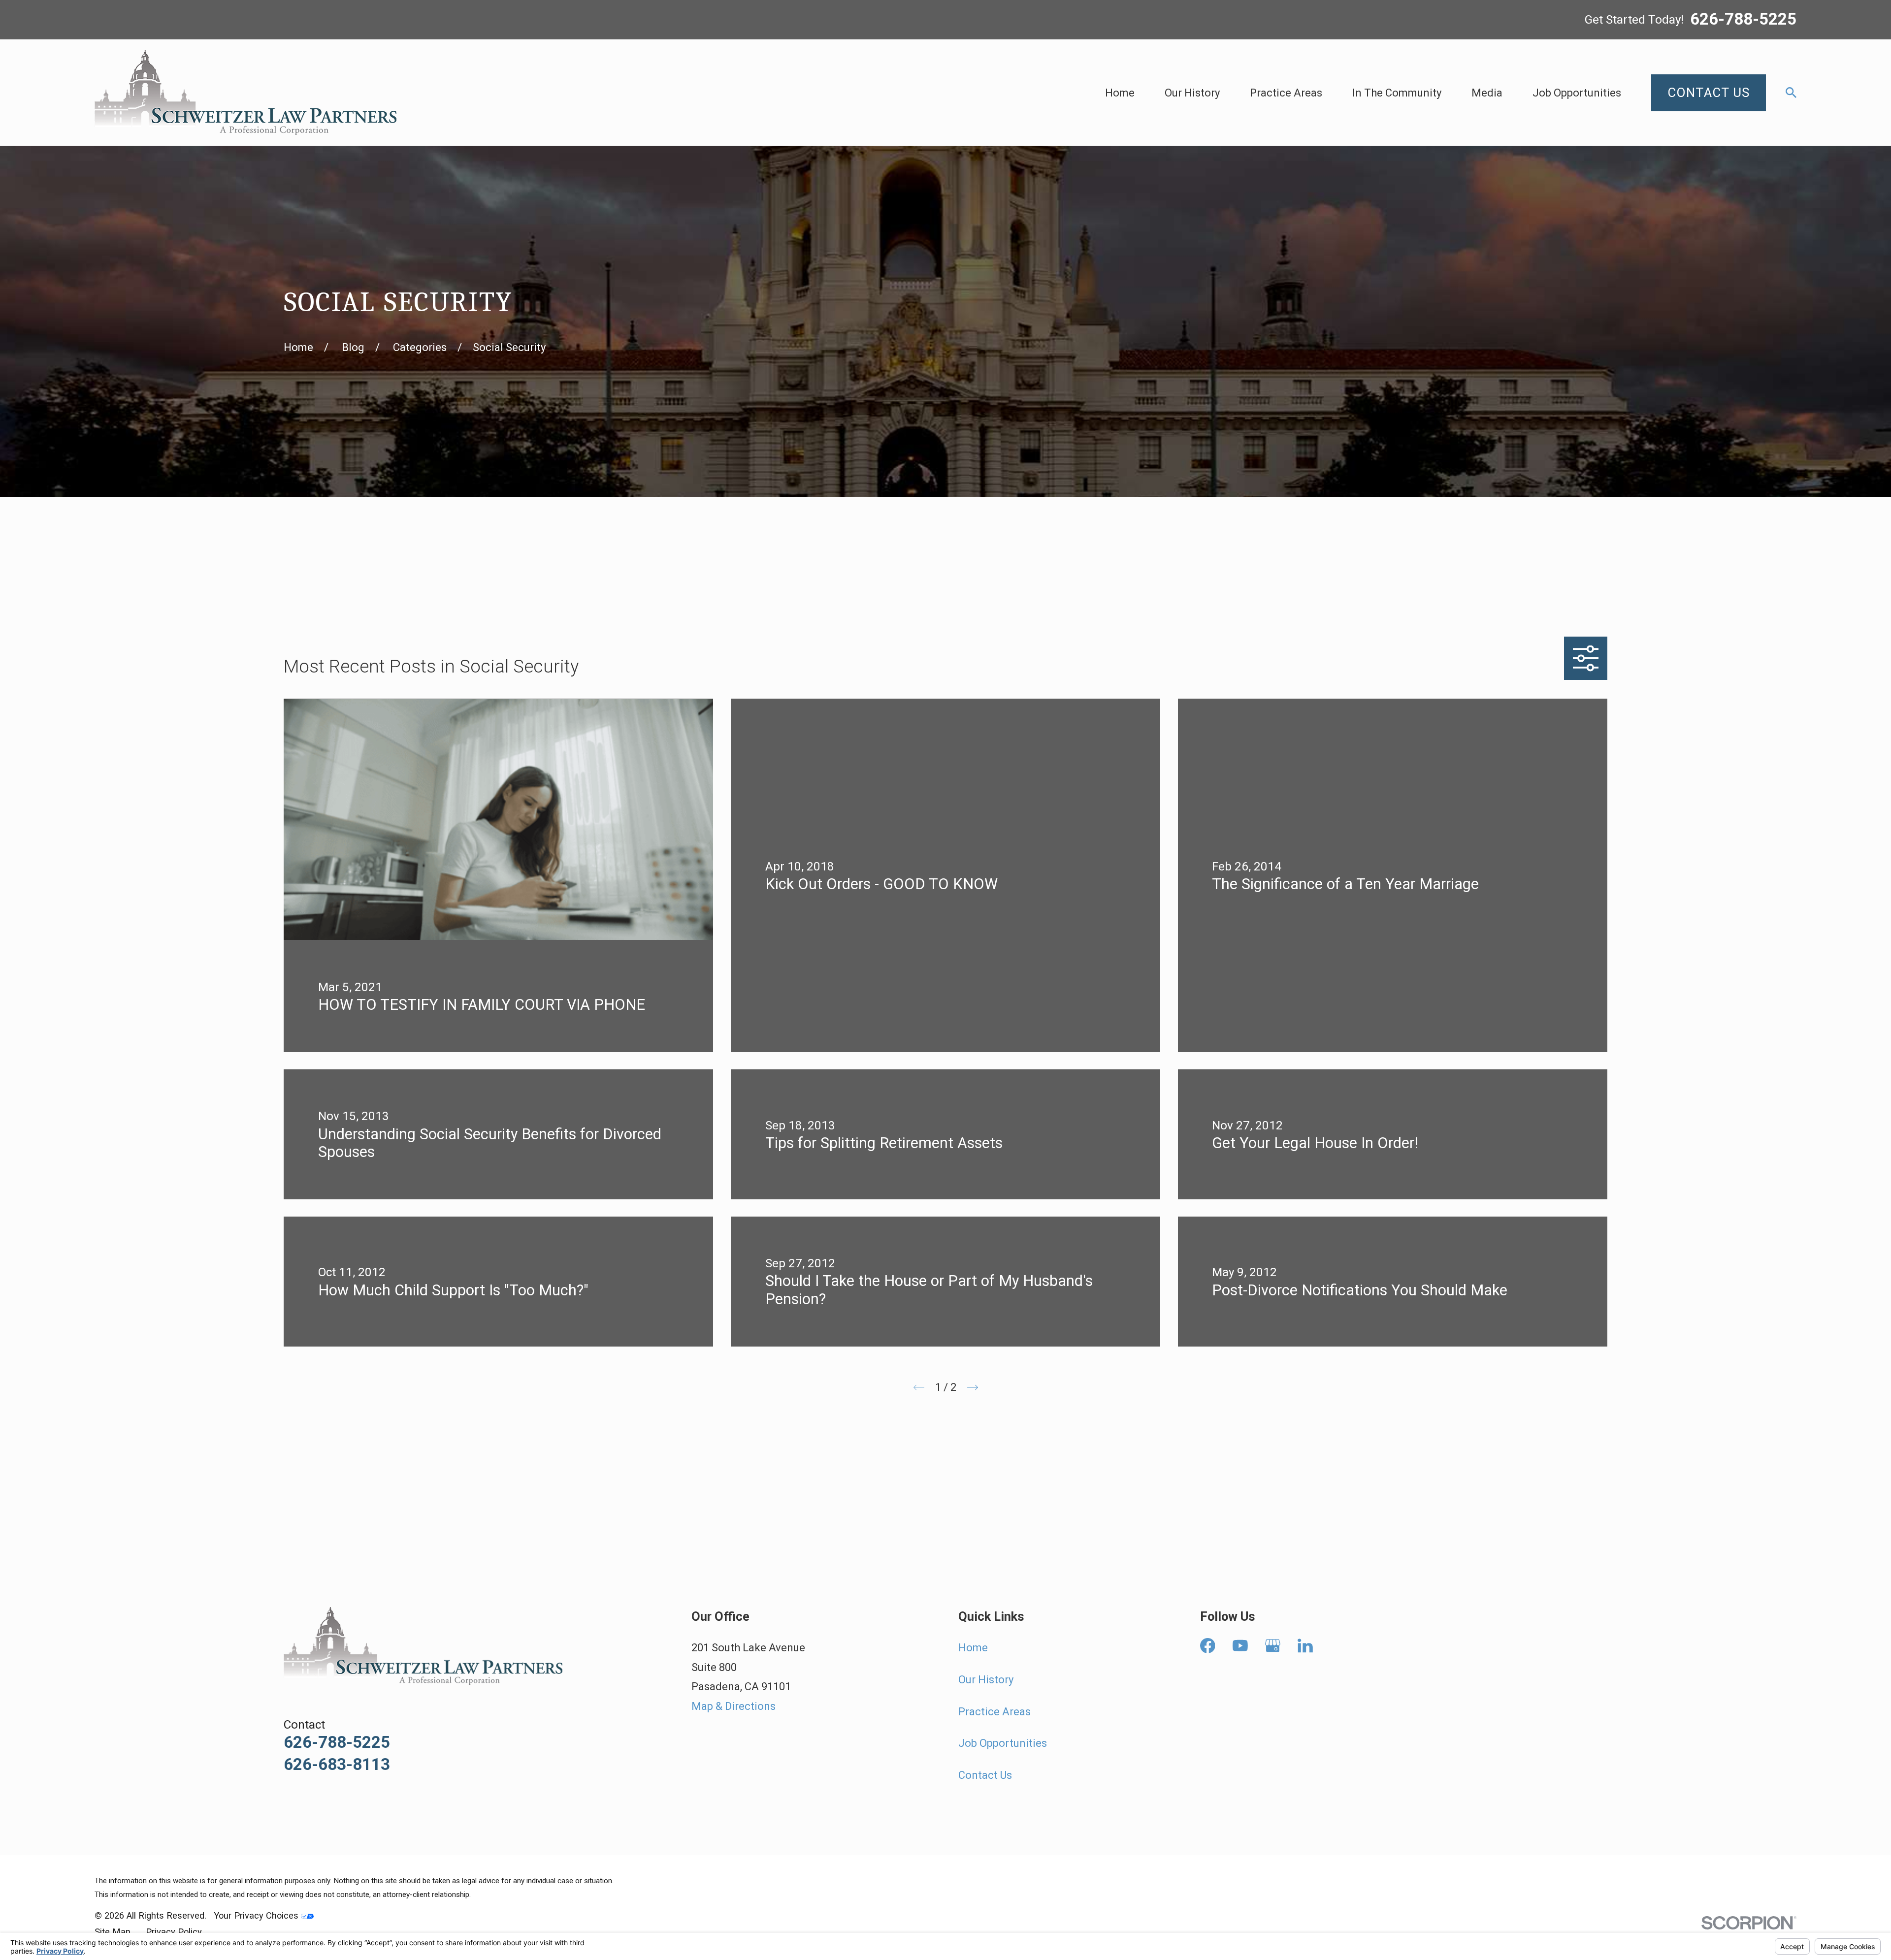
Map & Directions (734, 1706)
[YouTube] (1240, 1646)
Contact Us (985, 1775)
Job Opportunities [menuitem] (1577, 93)
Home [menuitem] (1120, 93)
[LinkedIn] (1305, 1646)
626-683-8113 (337, 1764)
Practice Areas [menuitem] (1286, 93)
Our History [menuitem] (1192, 93)
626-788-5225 (1743, 20)
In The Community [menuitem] (1397, 93)
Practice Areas (994, 1712)
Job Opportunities (1003, 1743)
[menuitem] (113, 1932)
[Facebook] (1208, 1646)
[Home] (245, 93)
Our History (986, 1680)
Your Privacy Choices (257, 1915)
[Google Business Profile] (1273, 1646)
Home (973, 1648)
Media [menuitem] (1487, 93)
